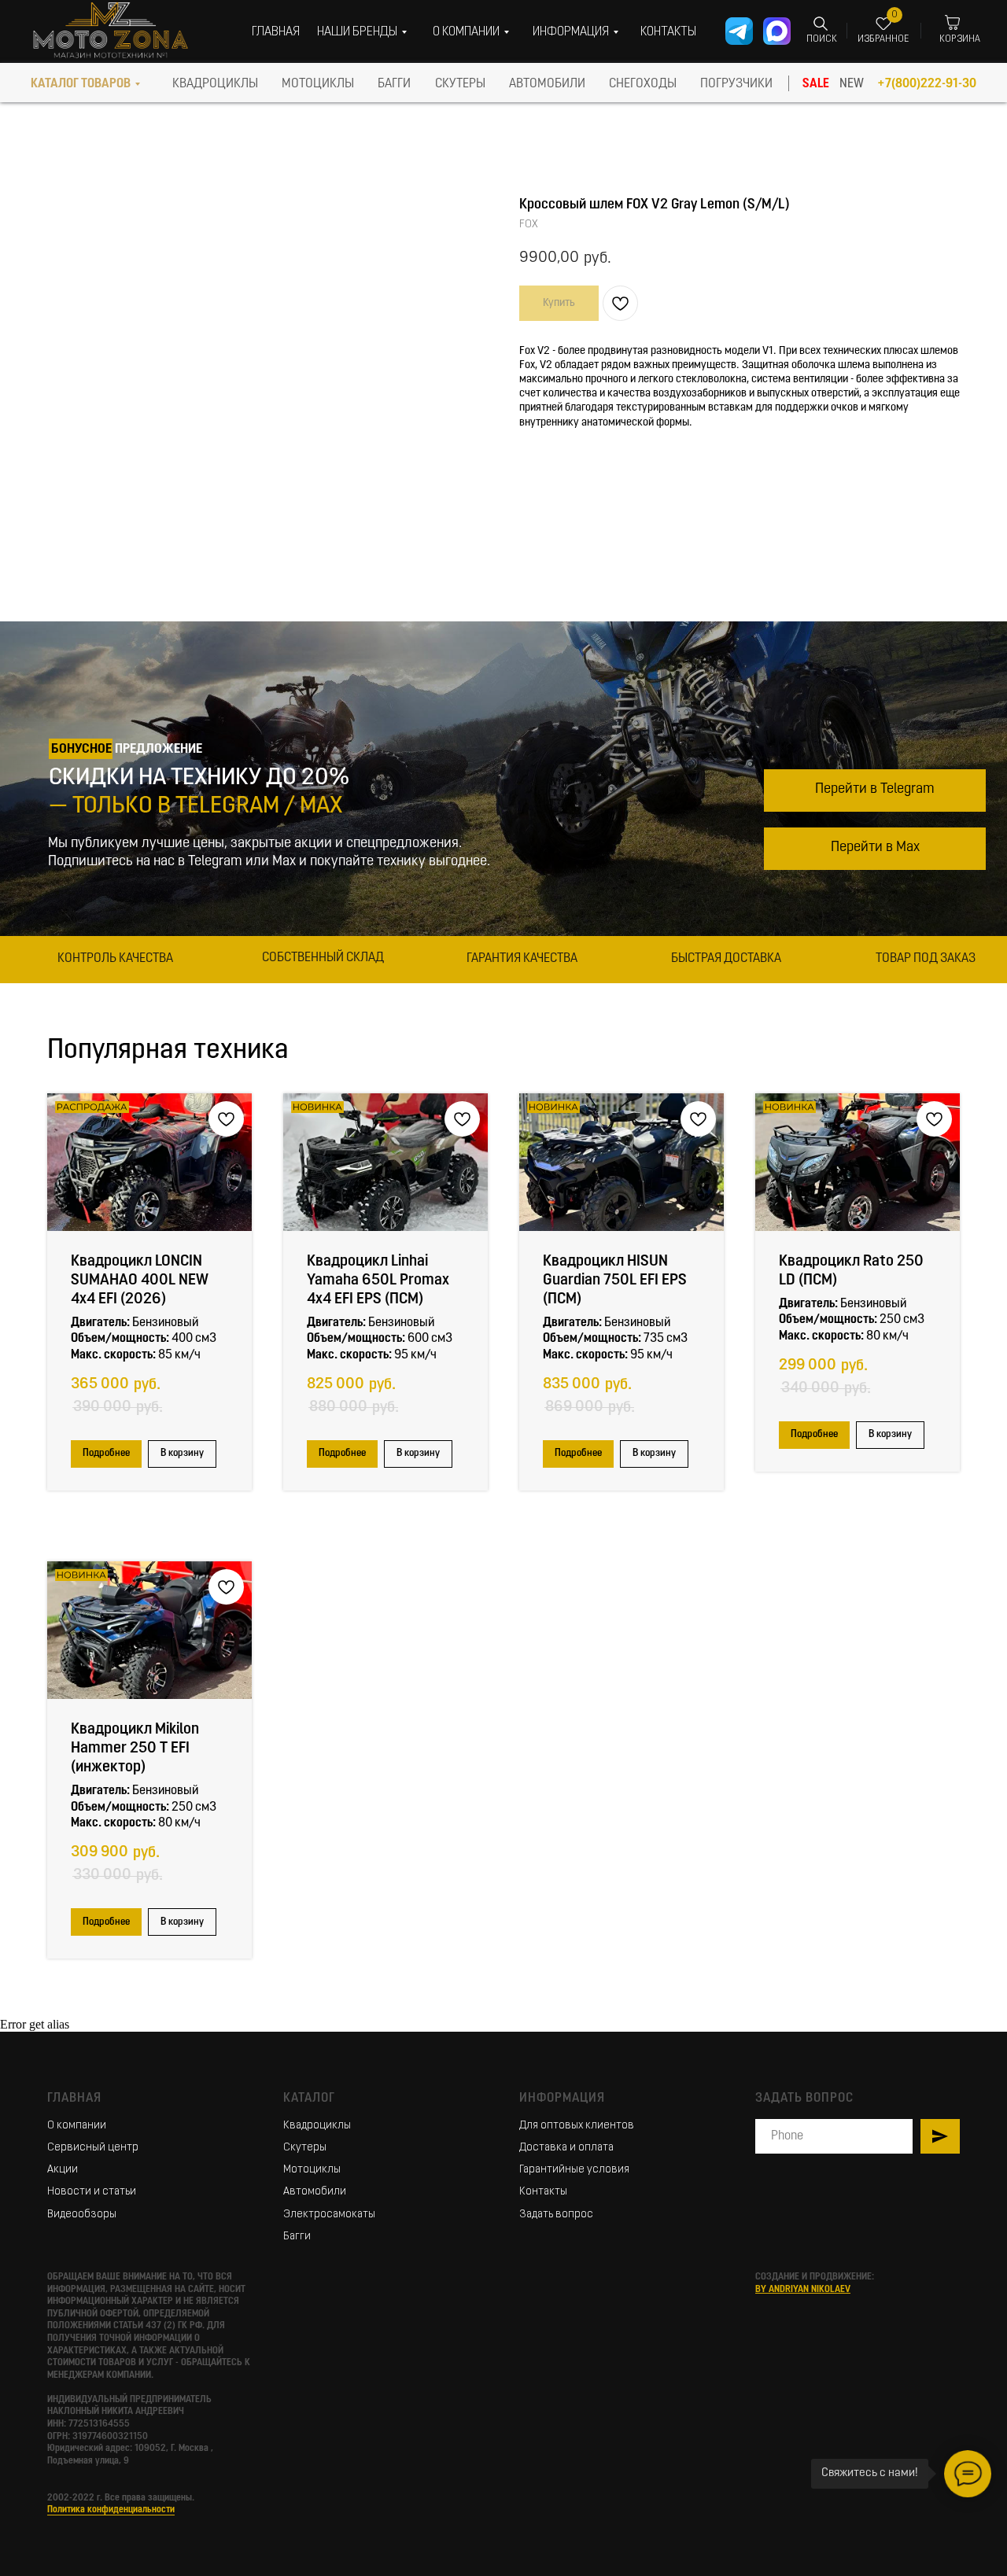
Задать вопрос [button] (556, 2215)
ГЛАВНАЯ (276, 32)
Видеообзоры (82, 2215)
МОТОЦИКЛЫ (318, 84)
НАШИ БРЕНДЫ (357, 32)
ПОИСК (822, 39)
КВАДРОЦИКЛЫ (215, 84)
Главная (74, 2099)
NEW (852, 84)
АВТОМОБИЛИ (547, 84)
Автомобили (315, 2192)
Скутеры (305, 2148)
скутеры (460, 84)
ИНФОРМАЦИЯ (571, 32)
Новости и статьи (92, 2192)
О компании (77, 2126)
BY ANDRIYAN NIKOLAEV (803, 2290)
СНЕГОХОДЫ (643, 84)
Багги (297, 2237)
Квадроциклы (317, 2126)
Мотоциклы (312, 2170)
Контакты (543, 2192)
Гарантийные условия (574, 2170)
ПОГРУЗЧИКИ (736, 84)
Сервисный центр (93, 2148)
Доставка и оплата (566, 2148)
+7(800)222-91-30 (927, 84)
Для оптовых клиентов (577, 2126)
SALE (816, 84)
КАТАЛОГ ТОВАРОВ (81, 84)
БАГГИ (394, 84)
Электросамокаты (329, 2215)
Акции (63, 2170)
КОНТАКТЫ (668, 32)
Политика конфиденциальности (111, 2510)
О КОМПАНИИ (466, 32)
